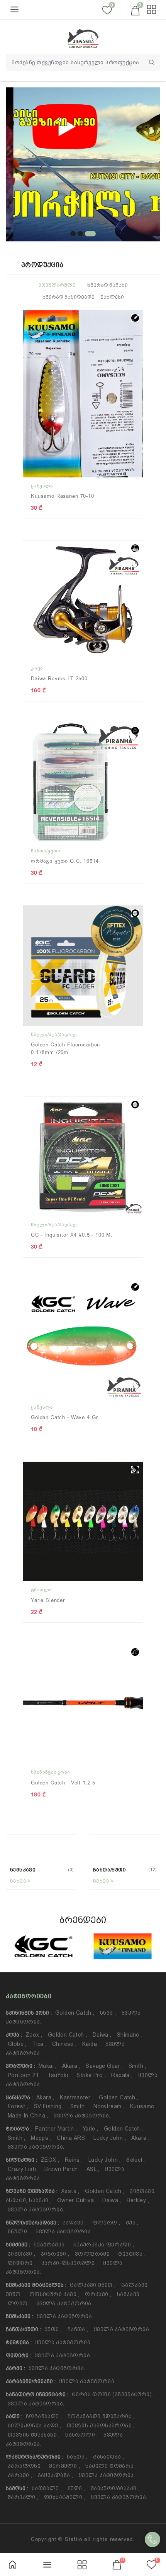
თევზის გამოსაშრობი (101, 2425)
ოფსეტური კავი (54, 2294)
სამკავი (130, 2294)
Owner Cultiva (77, 2200)
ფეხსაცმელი (65, 2497)
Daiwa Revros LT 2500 (59, 679)
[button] (73, 234)
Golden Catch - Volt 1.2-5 (63, 1783)
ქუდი (76, 2488)
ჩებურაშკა (51, 2245)
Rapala (122, 2075)
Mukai (48, 2066)
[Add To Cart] (141, 349)
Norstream (109, 2106)
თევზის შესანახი (34, 2435)
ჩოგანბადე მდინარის (101, 2416)
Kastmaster (77, 2097)
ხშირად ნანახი (108, 285)
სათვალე (47, 2488)
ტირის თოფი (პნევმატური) (113, 2394)
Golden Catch (75, 2013)
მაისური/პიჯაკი (115, 2488)
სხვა (108, 2013)
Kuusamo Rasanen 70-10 (63, 496)
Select (136, 2160)
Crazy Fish (23, 2169)
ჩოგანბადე (44, 2416)
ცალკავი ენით (93, 2285)
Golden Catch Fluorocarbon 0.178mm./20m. (65, 1049)
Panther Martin (56, 2129)
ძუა (132, 2223)
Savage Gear (104, 2066)
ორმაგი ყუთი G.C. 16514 (65, 861)
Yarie (91, 2129)
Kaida (91, 2044)
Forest (18, 2106)
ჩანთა (78, 2329)
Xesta (70, 2191)
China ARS (72, 2138)
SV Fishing (49, 2106)
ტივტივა (132, 2254)
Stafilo (74, 2539)
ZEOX (50, 2160)
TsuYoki (59, 2075)
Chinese (64, 2044)
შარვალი (23, 2497)
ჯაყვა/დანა (56, 2475)
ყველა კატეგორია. (82, 2116)
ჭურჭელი (64, 2466)
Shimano (130, 2035)
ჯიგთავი (22, 2254)
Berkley (138, 2200)
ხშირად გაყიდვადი (69, 297)
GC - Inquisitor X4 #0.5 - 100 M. (72, 1235)
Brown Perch (63, 2169)
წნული (19, 2231)
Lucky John (110, 2138)
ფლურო (106, 2223)
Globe (17, 2044)
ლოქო (19, 2303)
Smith (137, 2066)
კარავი (20, 2475)
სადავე (75, 2223)
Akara (71, 2066)
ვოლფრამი (94, 2254)
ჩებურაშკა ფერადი (104, 2245)
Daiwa (102, 2035)
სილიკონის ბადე (34, 2425)
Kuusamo (144, 2106)
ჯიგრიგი (55, 2254)
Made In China (28, 2116)
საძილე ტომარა (111, 2466)
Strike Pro (91, 2075)
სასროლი (82, 2435)
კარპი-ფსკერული (69, 2263)
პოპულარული (57, 285)
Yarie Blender (48, 1600)
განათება (108, 2457)
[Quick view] (141, 322)
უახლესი (112, 297)
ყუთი (53, 2329)
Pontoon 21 (25, 2075)
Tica (39, 2044)
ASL (93, 2169)
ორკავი (98, 2294)
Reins (74, 2160)
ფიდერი (22, 2263)
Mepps (41, 2138)
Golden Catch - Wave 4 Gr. (65, 1417)
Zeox (34, 2035)
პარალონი (26, 2466)
